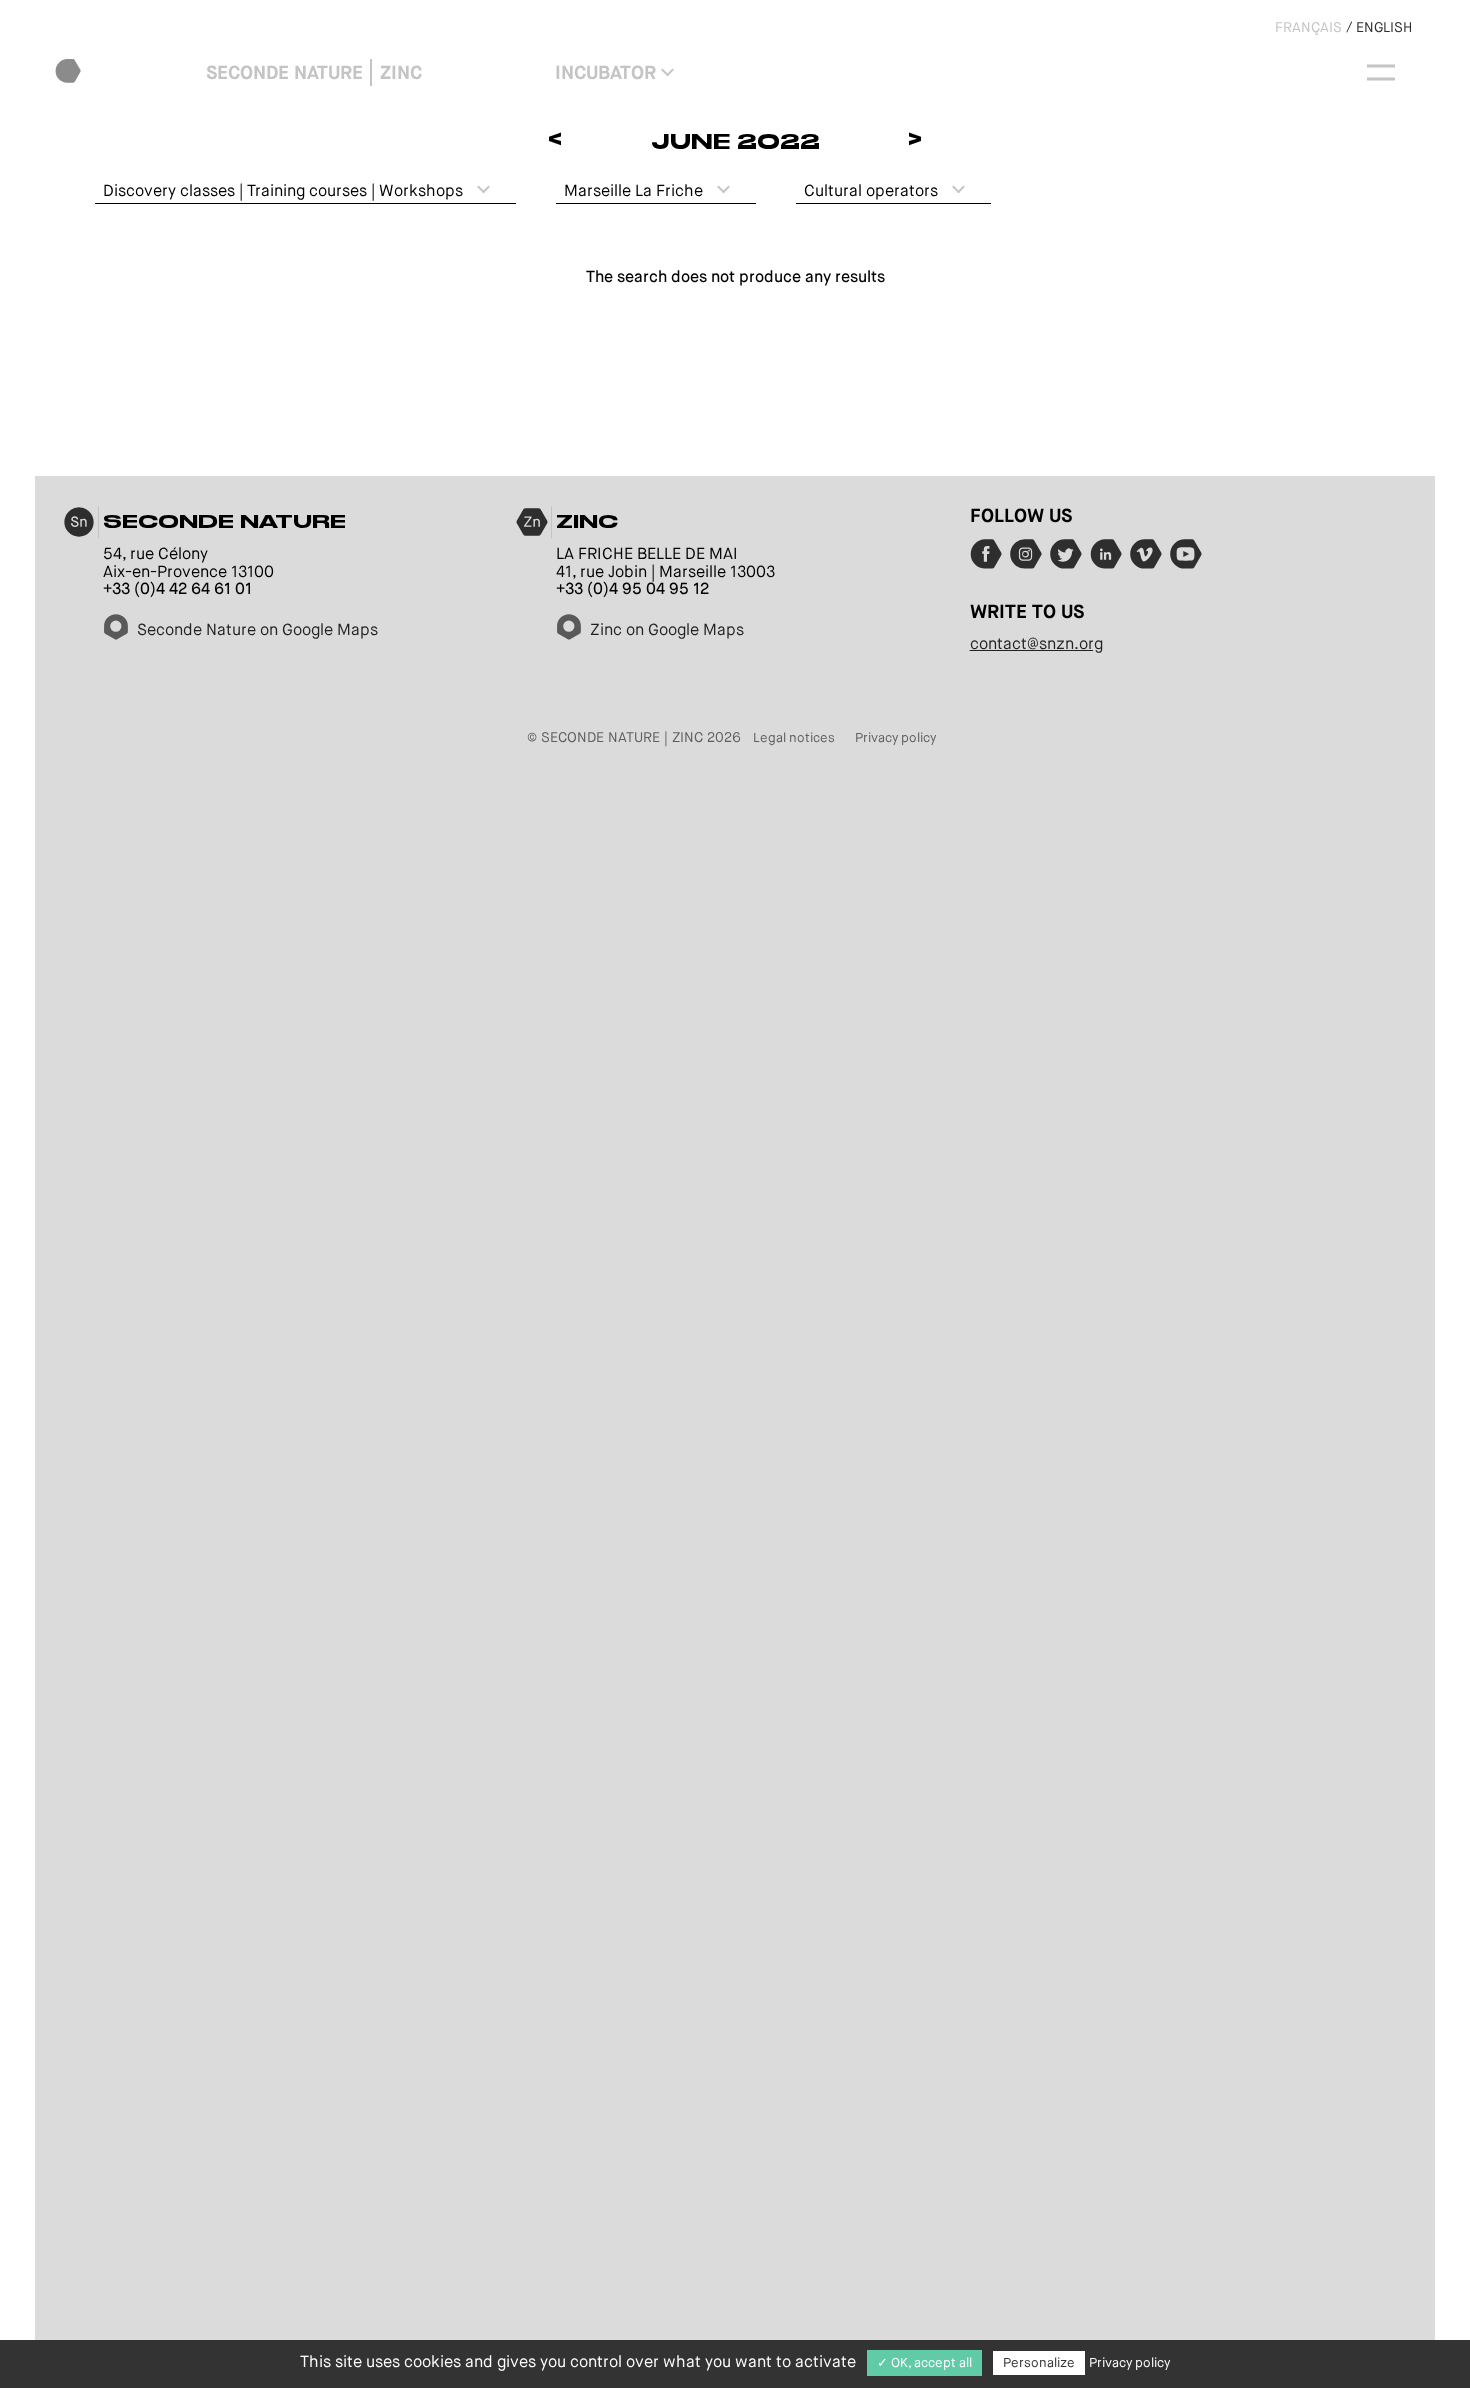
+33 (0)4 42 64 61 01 (177, 588)
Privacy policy (895, 737)
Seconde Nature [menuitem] (284, 72)
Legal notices (794, 737)
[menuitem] (126, 72)
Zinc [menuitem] (401, 72)
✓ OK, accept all (924, 2362)
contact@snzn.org (1036, 643)
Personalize (1039, 2362)
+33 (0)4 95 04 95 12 (632, 588)
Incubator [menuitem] (605, 72)
